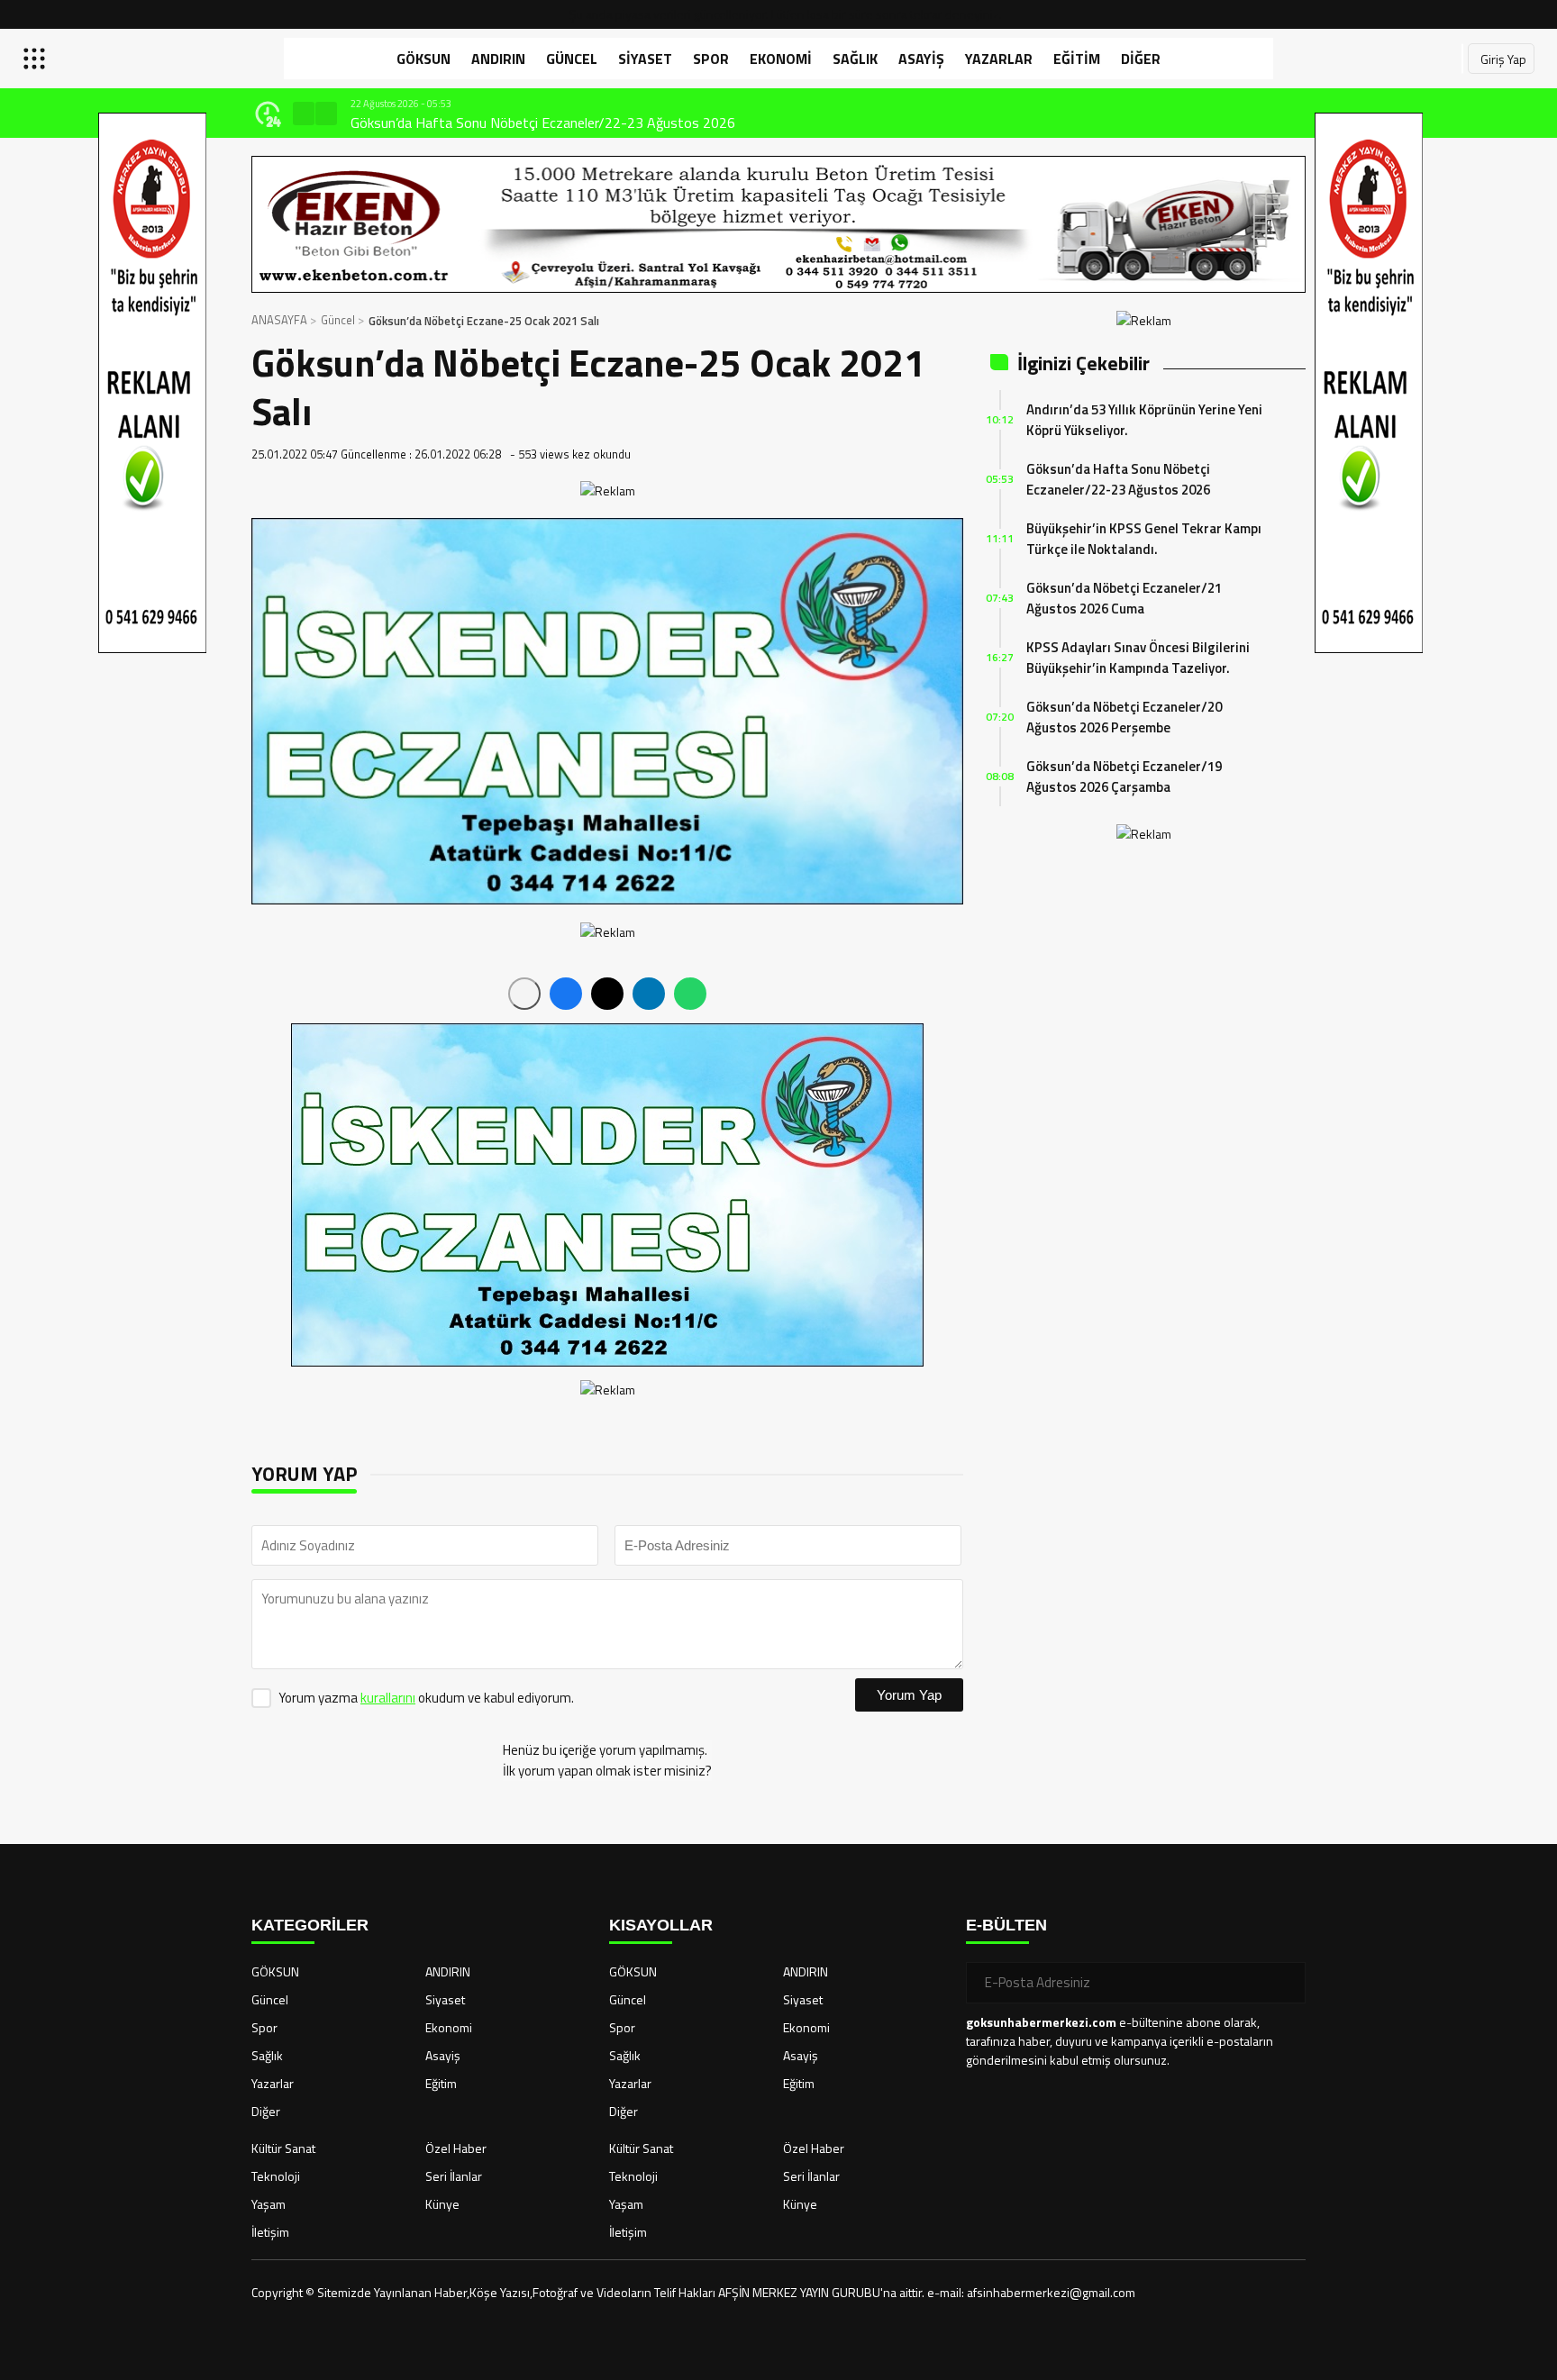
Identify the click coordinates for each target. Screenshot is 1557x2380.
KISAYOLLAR (661, 1925)
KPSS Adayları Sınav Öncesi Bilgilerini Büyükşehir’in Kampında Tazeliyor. (1138, 658)
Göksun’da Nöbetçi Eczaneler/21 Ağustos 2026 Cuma (1124, 598)
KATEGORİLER (310, 1925)
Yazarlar (999, 59)
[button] (304, 114)
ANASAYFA (279, 320)
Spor (711, 59)
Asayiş (921, 59)
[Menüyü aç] (36, 59)
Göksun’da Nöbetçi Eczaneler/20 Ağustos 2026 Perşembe (1124, 717)
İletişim (270, 2232)
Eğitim (1077, 59)
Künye (442, 2204)
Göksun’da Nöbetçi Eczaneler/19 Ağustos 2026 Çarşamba (1124, 777)
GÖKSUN (423, 59)
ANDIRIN (498, 59)
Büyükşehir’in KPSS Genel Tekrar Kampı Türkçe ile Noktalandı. (1144, 539)
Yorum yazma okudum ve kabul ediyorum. (426, 1698)
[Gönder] (1285, 1983)
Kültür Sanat (283, 2148)
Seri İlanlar (454, 2176)
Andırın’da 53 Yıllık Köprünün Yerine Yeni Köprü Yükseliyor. (1144, 420)
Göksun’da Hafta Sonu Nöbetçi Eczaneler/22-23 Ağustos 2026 (1118, 479)
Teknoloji (276, 2176)
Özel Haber (456, 2148)
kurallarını (388, 1698)
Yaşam (269, 2204)
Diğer (1141, 59)
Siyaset (645, 59)
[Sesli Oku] (524, 994)
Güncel (572, 59)
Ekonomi (781, 59)
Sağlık (855, 59)
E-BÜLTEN (1006, 1925)
